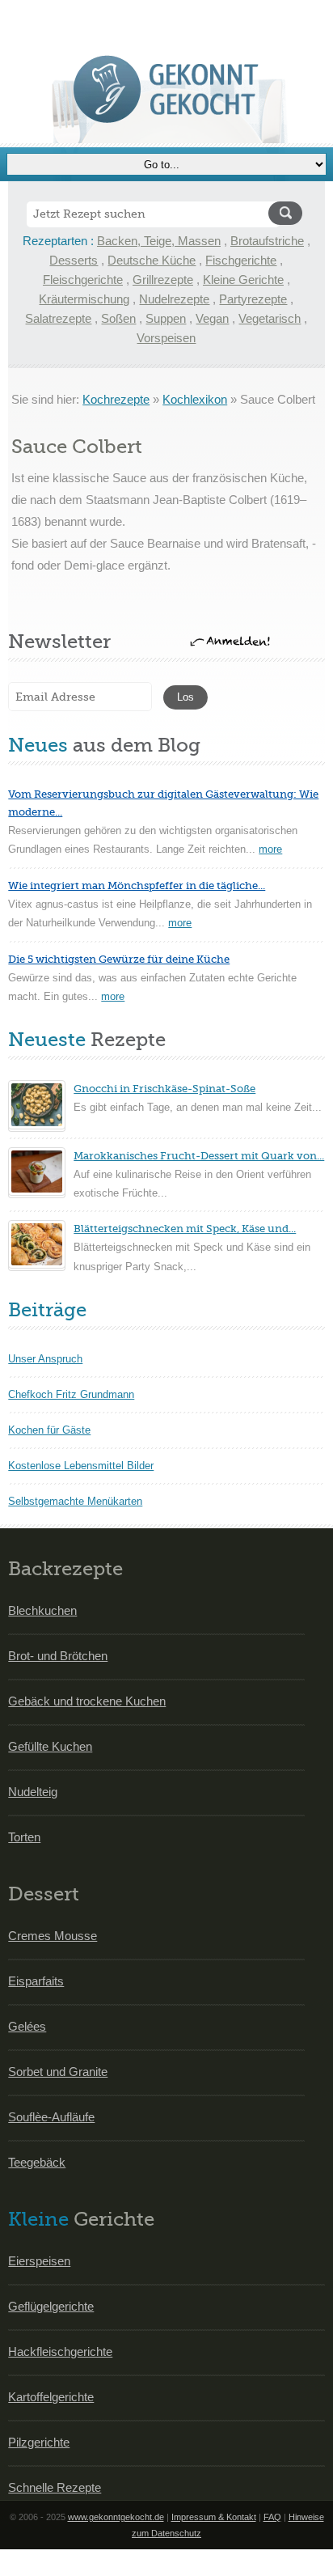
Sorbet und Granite (58, 2072)
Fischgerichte (241, 260)
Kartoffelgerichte (51, 2397)
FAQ (272, 2517)
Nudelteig (33, 1792)
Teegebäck (37, 2162)
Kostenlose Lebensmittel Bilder (81, 1466)
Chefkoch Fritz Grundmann (71, 1394)
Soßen (118, 318)
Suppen (166, 318)
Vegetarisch (270, 318)
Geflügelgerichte (51, 2306)
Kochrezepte (116, 399)
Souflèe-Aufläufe (51, 2117)
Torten (24, 1837)
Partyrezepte (253, 299)
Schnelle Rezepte (55, 2487)
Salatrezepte (58, 318)
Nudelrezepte (174, 299)
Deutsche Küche (152, 260)
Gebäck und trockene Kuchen (87, 1701)
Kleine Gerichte (243, 280)
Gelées (27, 2026)
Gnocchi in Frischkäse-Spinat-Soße (164, 1089)
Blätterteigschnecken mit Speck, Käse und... (185, 1229)
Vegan (212, 318)
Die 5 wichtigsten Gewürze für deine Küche (119, 959)
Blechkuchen (42, 1610)
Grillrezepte (163, 280)
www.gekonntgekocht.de (116, 2517)
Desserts (74, 260)
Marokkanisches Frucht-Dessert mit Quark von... (199, 1156)
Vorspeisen (166, 338)
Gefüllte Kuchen (50, 1746)
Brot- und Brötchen (58, 1656)
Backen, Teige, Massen (159, 241)
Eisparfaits (36, 1981)
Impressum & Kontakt (214, 2517)
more (270, 849)
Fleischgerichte (83, 280)
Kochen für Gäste (49, 1430)
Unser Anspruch (45, 1359)
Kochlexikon (195, 399)
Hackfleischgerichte (60, 2351)
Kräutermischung (84, 299)
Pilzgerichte (39, 2442)
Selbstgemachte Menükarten (75, 1501)
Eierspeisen (39, 2261)
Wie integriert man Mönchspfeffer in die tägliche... (137, 885)
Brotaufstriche (267, 241)
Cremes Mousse (53, 1936)
